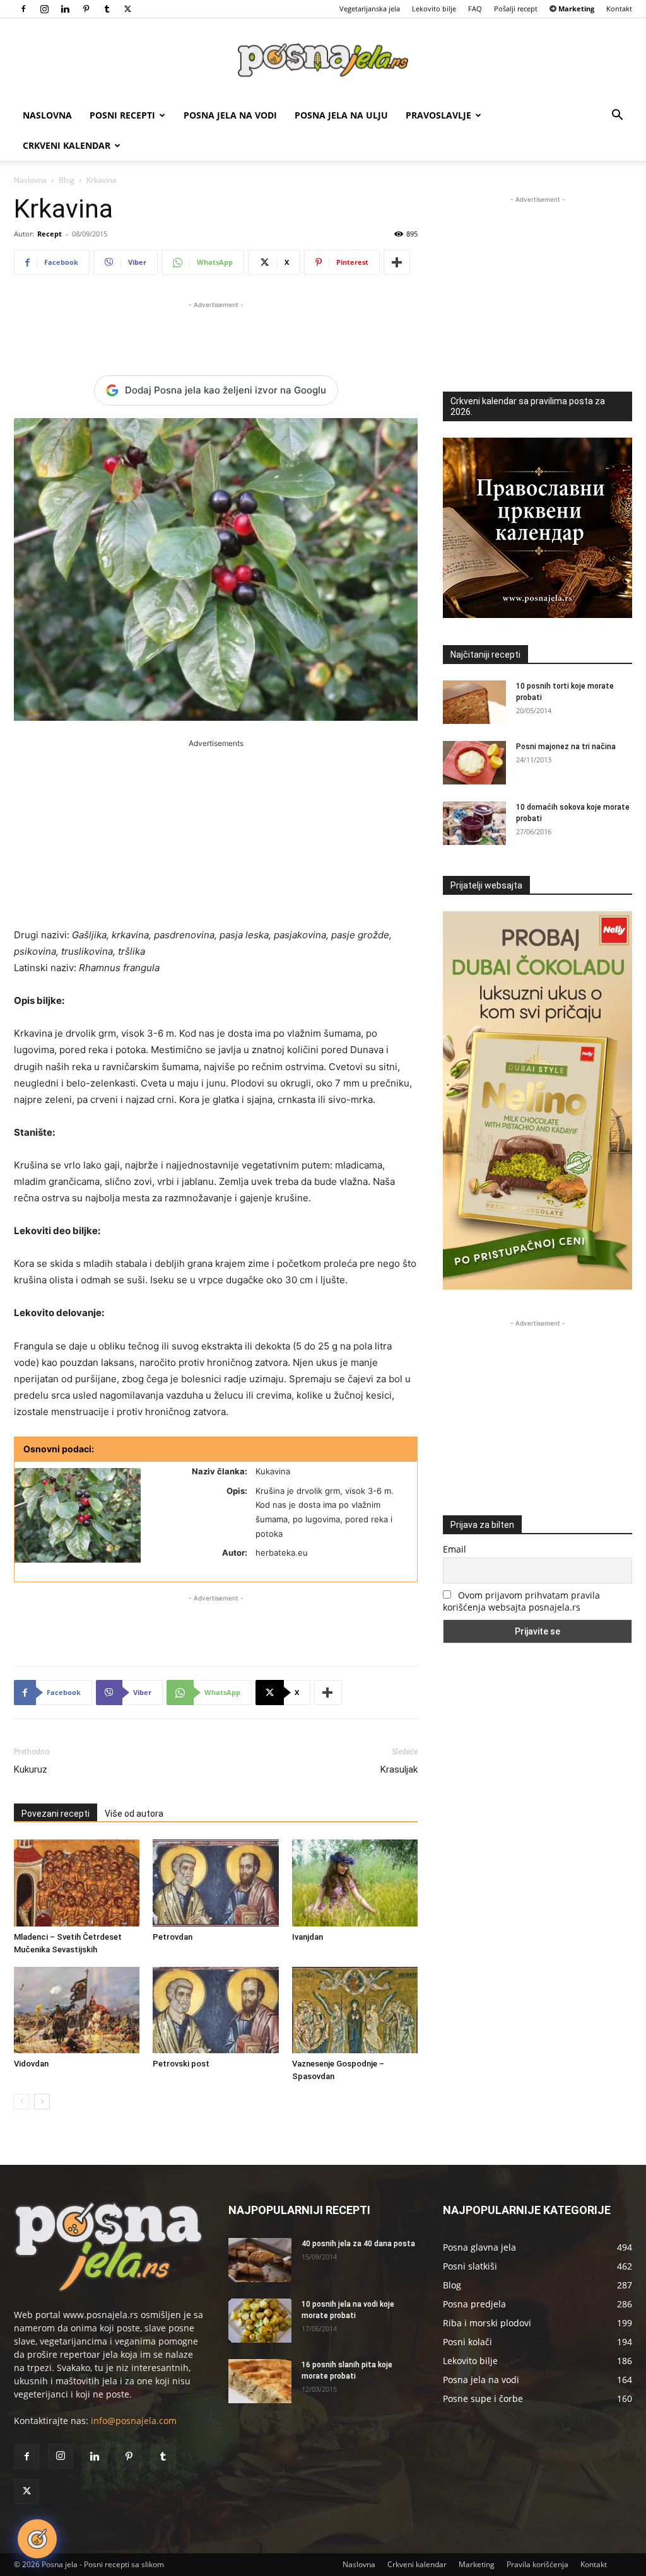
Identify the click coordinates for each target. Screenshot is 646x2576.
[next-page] (42, 2101)
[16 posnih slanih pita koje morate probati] (260, 2381)
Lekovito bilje (434, 9)
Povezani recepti (56, 1814)
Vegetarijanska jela (370, 9)
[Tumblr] (107, 9)
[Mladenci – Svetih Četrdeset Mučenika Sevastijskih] (77, 1883)
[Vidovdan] (77, 2010)
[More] (397, 262)
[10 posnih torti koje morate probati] (474, 702)
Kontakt (619, 9)
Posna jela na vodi (230, 115)
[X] (127, 9)
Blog (67, 180)
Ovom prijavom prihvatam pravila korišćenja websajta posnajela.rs (521, 1601)
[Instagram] (44, 9)
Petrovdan (173, 1937)
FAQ (475, 9)
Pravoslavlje (438, 115)
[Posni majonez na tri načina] (474, 763)
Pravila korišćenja (537, 2564)
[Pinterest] (86, 9)
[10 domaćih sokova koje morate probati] (474, 823)
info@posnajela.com (134, 2421)
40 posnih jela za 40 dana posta (358, 2244)
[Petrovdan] (215, 1883)
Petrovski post (181, 2064)
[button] (617, 116)
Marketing (477, 2564)
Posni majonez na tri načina (566, 747)
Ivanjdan (308, 1937)
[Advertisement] (216, 330)
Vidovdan (31, 2064)
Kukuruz (31, 1769)
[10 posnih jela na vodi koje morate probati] (260, 2321)
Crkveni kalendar (67, 145)
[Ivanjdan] (355, 1883)
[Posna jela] (323, 60)
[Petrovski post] (215, 2010)
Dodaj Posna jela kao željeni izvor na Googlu (226, 390)
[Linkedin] (65, 9)
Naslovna (47, 115)
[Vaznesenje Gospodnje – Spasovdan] (355, 2010)
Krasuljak (399, 1769)
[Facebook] (23, 9)
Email (455, 1549)
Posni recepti (122, 115)
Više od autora (134, 1814)
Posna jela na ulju (341, 115)
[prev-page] (22, 2101)
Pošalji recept (516, 9)
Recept (50, 234)
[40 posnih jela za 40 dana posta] (260, 2260)
